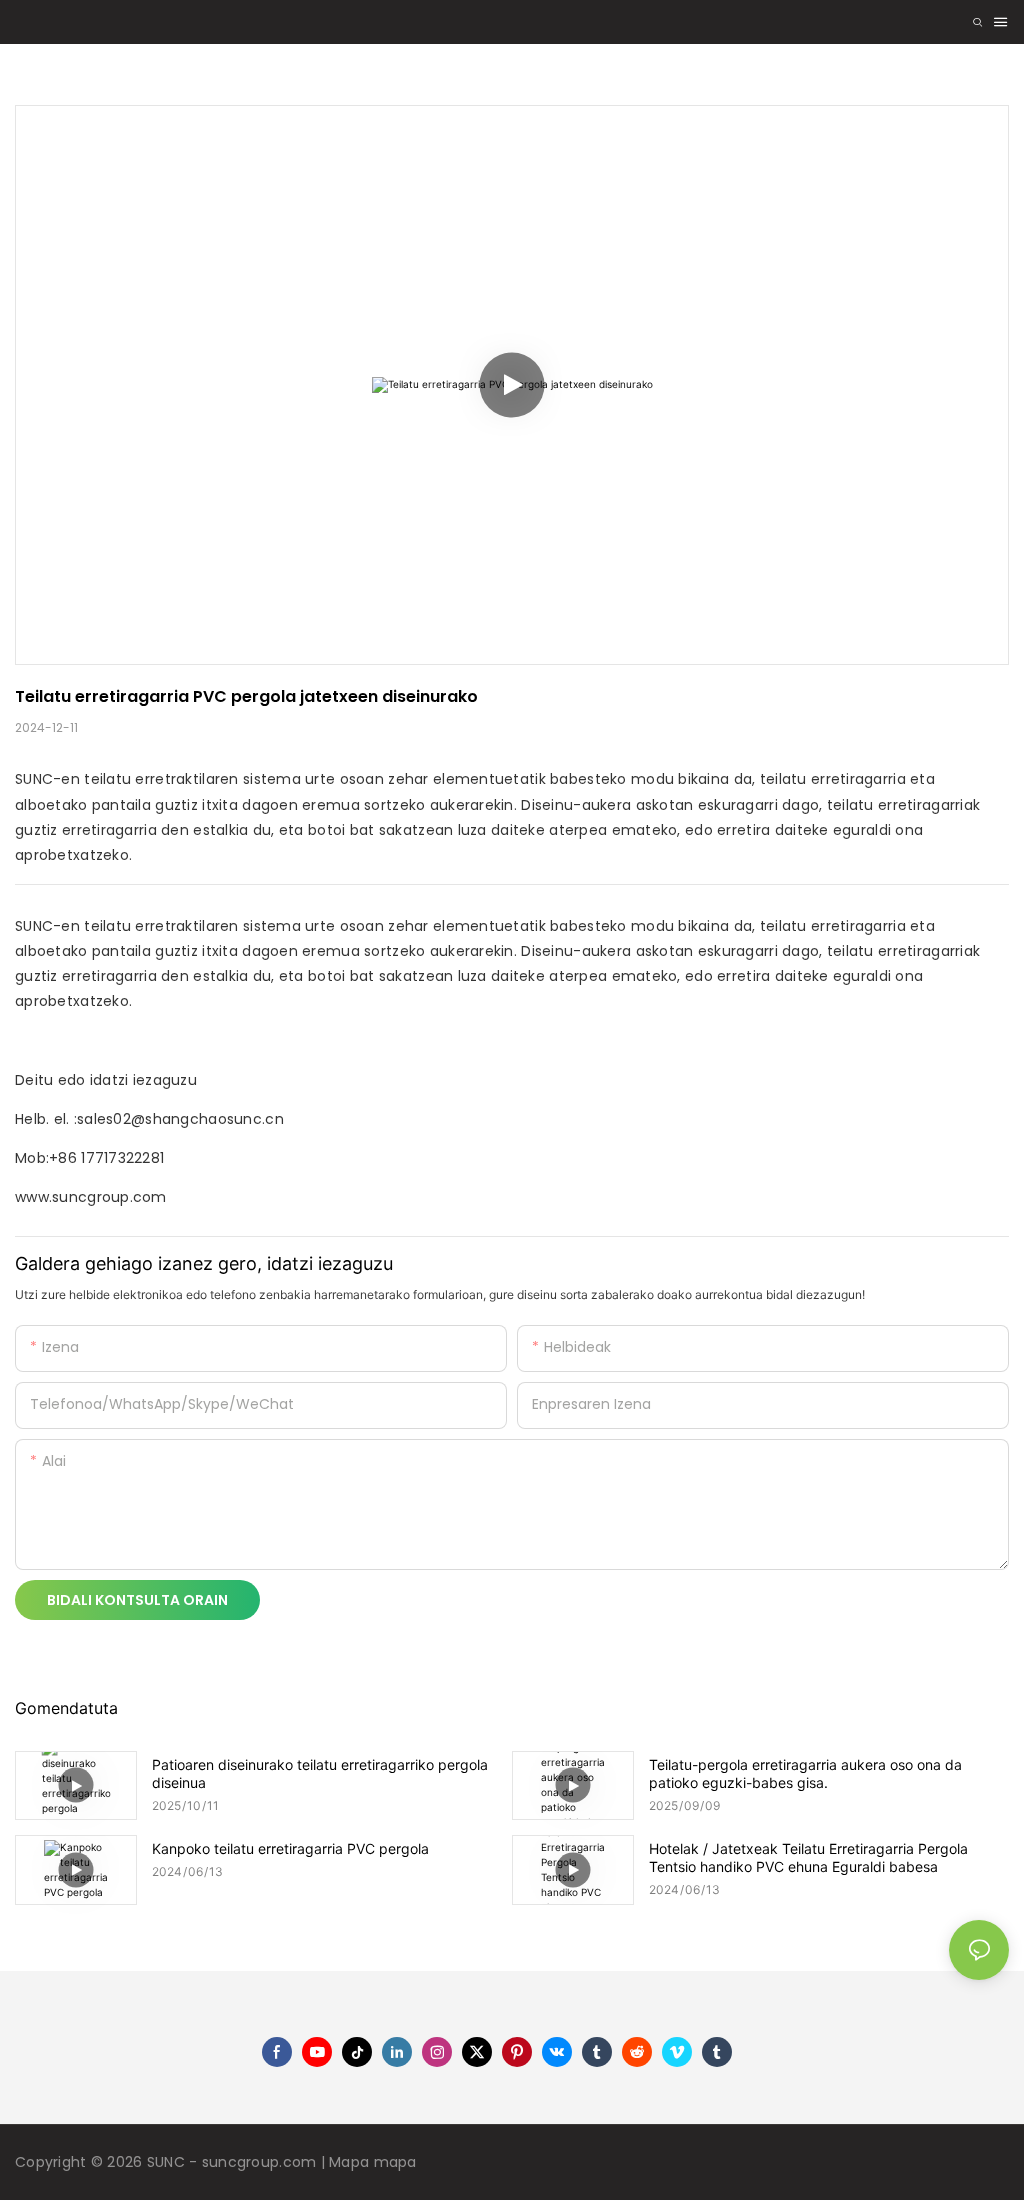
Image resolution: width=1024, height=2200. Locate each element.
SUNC (168, 2162)
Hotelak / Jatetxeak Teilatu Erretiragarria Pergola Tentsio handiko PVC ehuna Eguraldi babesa (808, 1857)
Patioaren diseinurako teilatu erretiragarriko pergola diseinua (320, 1773)
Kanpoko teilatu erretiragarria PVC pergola (290, 1848)
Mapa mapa (373, 2162)
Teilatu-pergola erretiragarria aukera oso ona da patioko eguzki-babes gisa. (805, 1773)
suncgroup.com (261, 2162)
